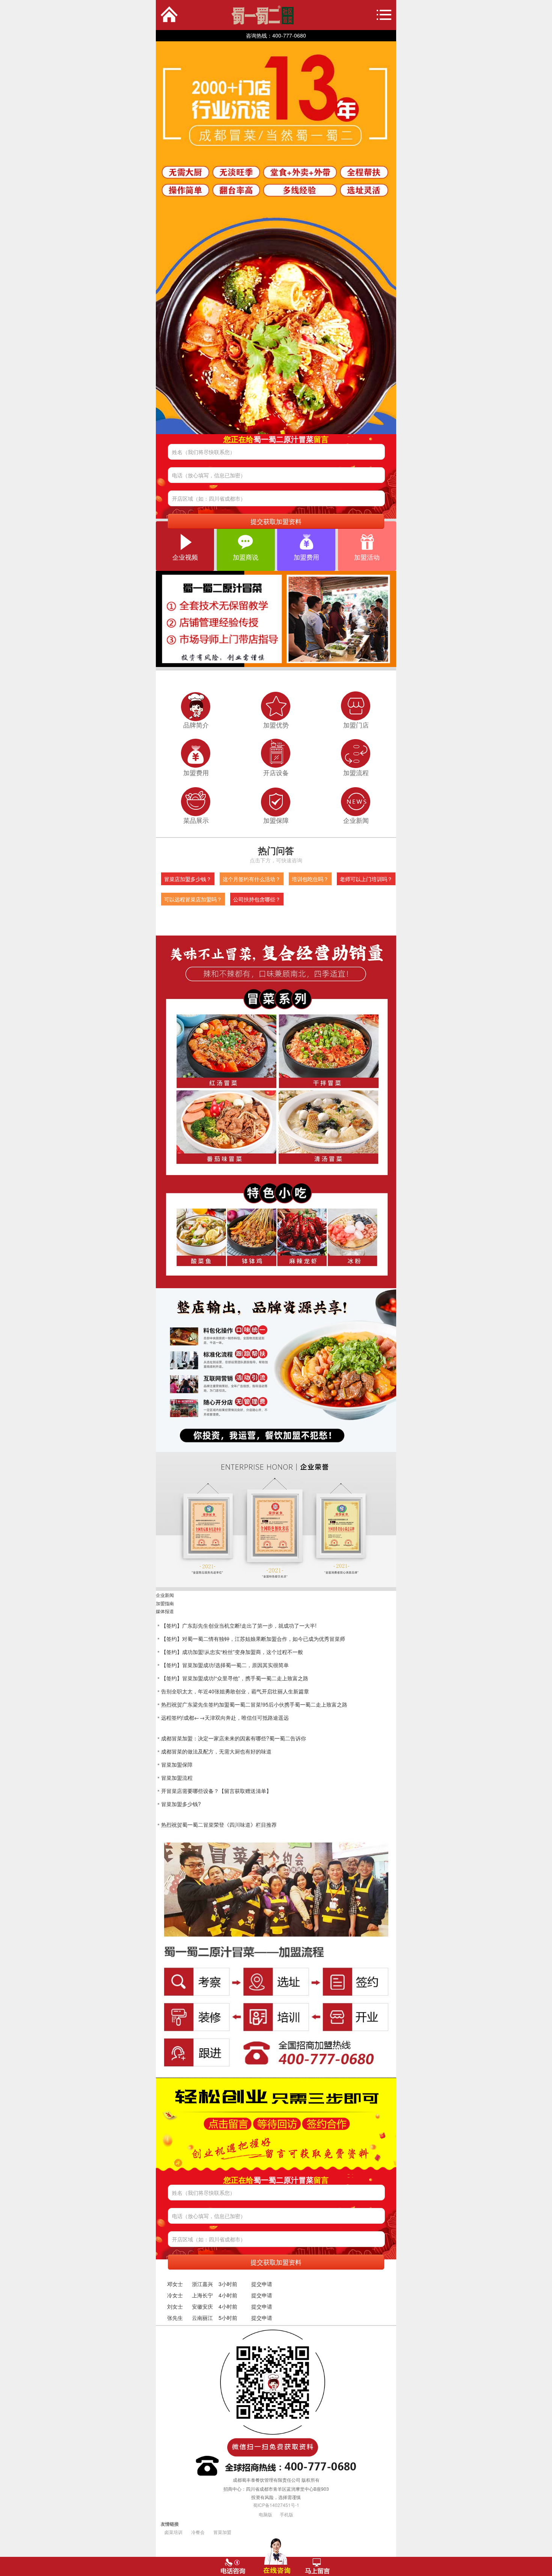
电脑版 (265, 2514)
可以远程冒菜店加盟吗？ (193, 899)
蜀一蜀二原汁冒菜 (230, 15)
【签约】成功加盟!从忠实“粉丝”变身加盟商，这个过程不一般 (232, 1652)
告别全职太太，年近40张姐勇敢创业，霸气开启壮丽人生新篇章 (235, 1691)
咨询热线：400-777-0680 (276, 35)
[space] (276, 238)
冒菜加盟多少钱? (181, 1804)
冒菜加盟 (222, 2532)
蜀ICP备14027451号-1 (276, 2505)
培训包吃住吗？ (310, 879)
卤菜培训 (173, 2532)
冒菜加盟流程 (177, 1778)
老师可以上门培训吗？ (366, 879)
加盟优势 (276, 725)
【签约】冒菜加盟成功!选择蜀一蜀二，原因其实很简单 (225, 1665)
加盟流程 (356, 773)
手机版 (287, 2514)
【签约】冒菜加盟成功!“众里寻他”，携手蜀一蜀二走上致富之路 (235, 1678)
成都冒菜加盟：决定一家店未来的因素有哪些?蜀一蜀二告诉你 (234, 1738)
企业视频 (185, 557)
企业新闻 (356, 820)
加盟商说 (246, 557)
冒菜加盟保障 (177, 1764)
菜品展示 (196, 820)
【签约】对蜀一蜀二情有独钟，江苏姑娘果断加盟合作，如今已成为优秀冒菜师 (253, 1639)
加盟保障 (276, 820)
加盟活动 (367, 557)
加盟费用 (306, 557)
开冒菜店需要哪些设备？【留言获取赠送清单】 (216, 1791)
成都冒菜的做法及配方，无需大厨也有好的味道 (216, 1751)
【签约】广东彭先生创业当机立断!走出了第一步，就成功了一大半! (239, 1625)
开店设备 (276, 773)
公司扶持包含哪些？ (257, 899)
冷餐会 (198, 2532)
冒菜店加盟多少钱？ (188, 879)
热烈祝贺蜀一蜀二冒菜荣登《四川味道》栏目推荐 (219, 1824)
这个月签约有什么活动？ (252, 879)
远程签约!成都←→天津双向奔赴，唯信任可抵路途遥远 (225, 1717)
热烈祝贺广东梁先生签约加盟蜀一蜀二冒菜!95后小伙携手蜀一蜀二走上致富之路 (254, 1704)
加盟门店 (356, 725)
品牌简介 (196, 725)
